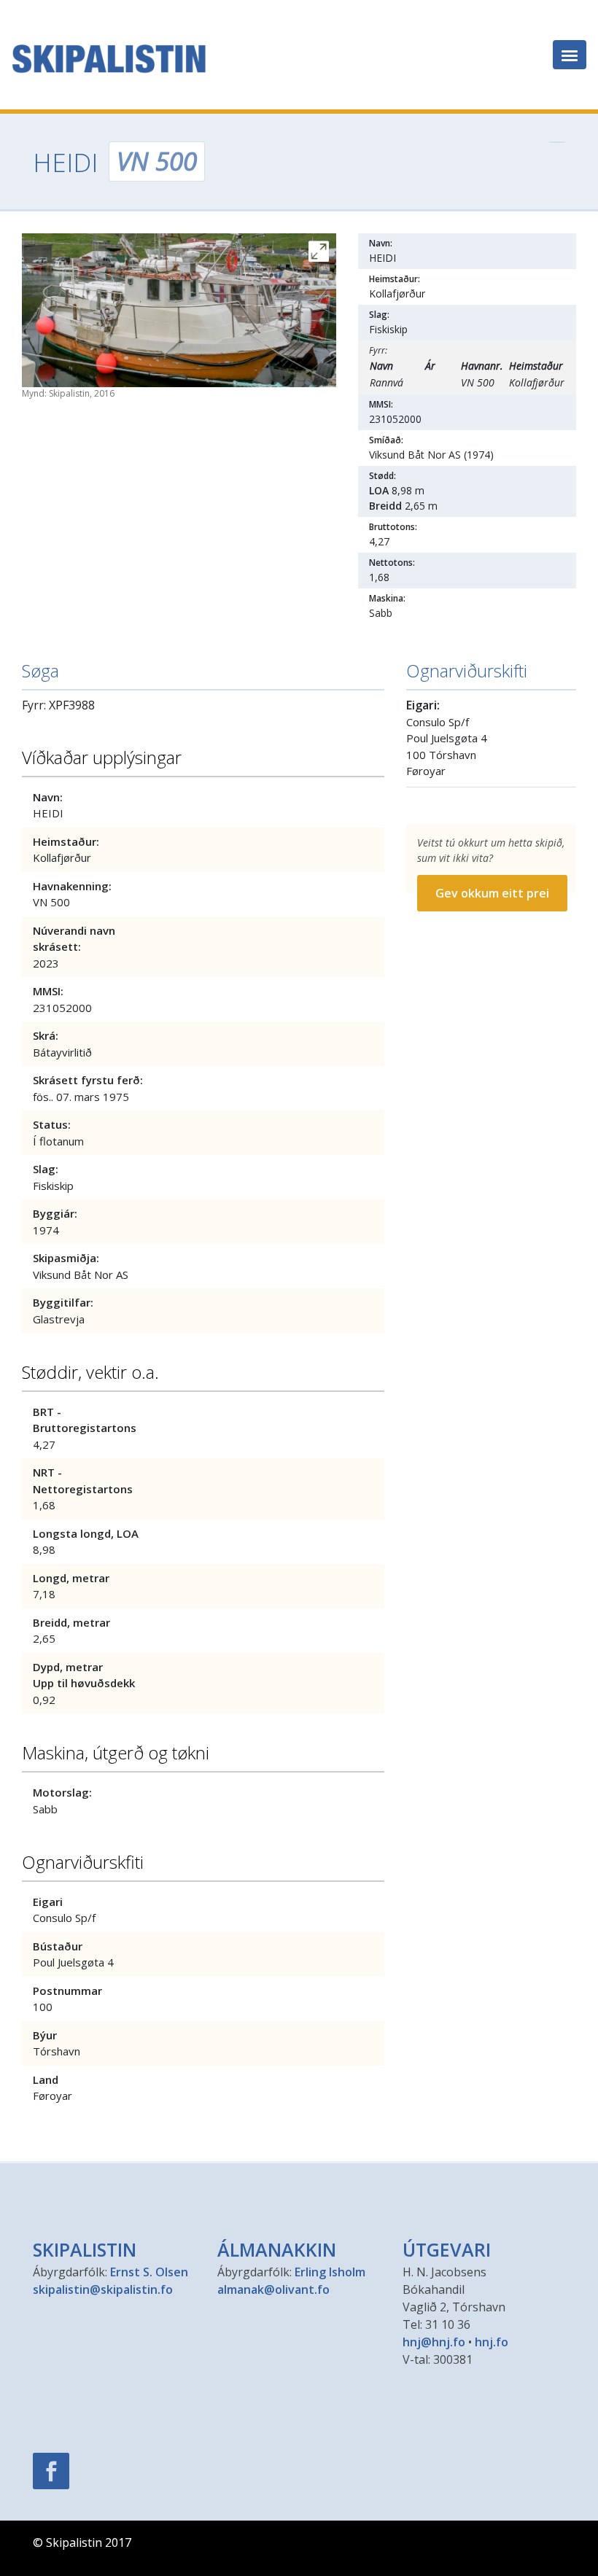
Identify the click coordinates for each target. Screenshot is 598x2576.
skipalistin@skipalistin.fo (103, 2289)
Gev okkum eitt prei (492, 893)
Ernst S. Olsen (149, 2272)
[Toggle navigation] (570, 55)
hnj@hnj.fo (434, 2342)
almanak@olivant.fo (273, 2289)
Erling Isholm (330, 2272)
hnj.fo (492, 2342)
